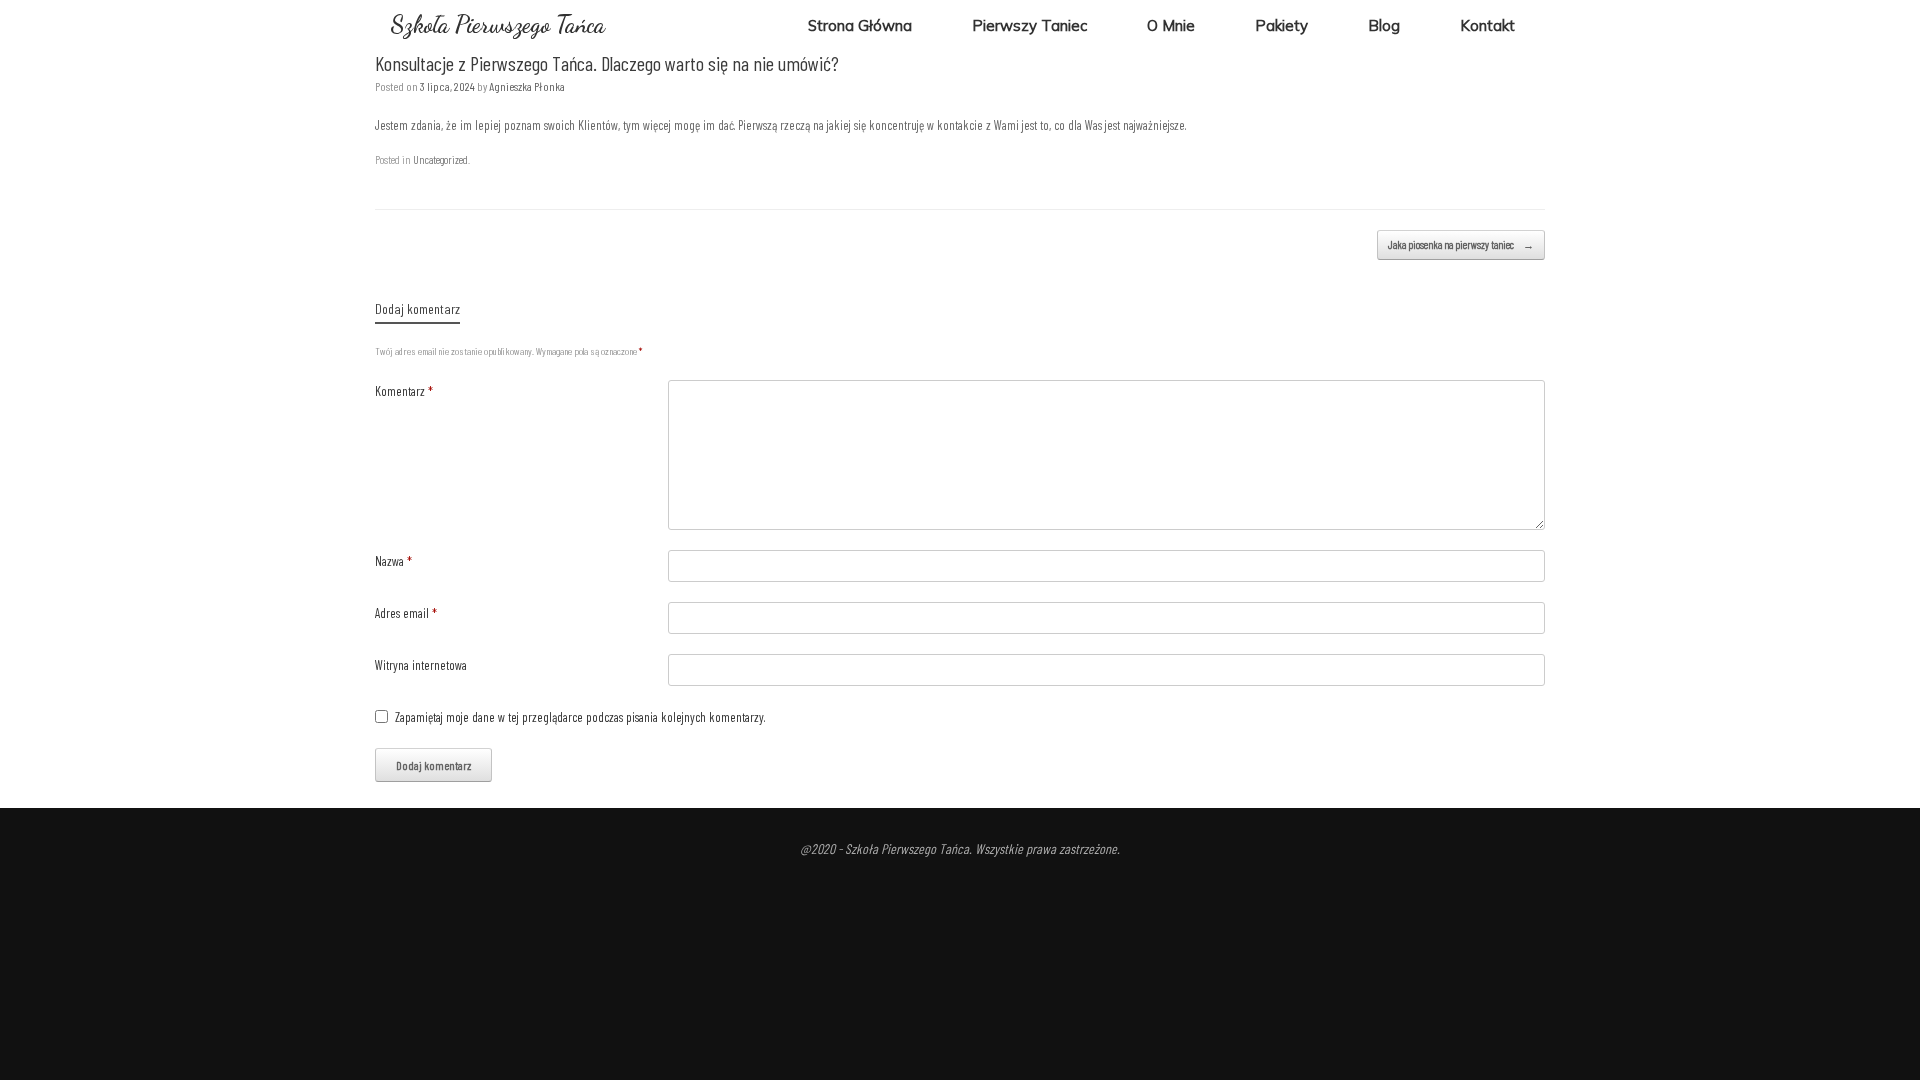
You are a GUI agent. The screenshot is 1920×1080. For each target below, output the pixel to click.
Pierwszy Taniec (1029, 25)
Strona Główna (860, 25)
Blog (1384, 25)
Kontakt (1487, 25)
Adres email (406, 613)
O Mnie (1171, 25)
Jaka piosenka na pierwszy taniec (1461, 244)
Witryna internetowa (421, 665)
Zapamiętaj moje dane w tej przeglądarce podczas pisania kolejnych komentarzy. (580, 717)
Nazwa (393, 561)
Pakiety (1281, 25)
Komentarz (404, 391)
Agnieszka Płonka (527, 86)
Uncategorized (440, 159)
